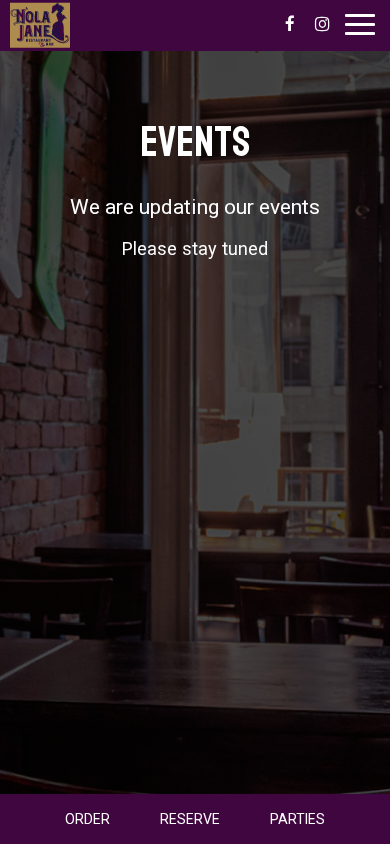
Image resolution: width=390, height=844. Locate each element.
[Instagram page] (322, 24)
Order (87, 819)
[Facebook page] (290, 24)
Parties (297, 819)
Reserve (190, 819)
